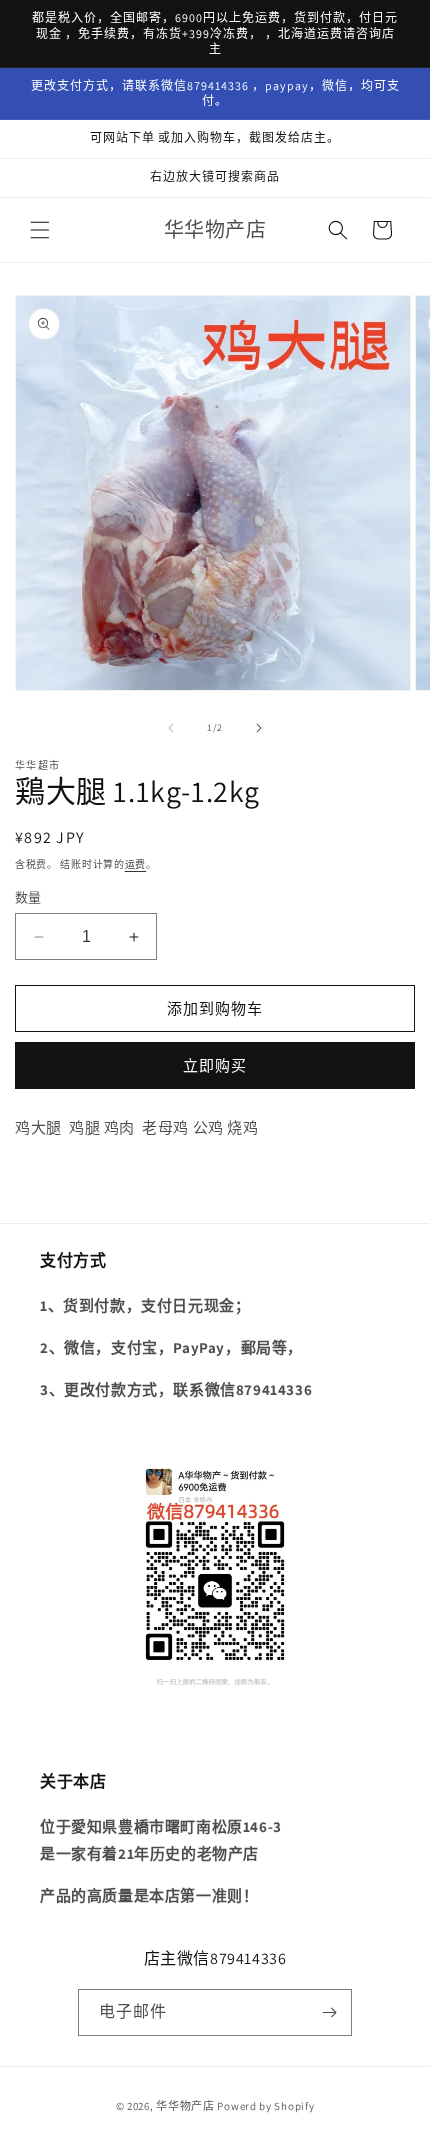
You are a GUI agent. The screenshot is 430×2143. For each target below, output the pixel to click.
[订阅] (329, 2012)
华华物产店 (185, 2106)
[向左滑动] (171, 728)
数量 (28, 897)
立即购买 (215, 1065)
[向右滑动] (259, 728)
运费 (135, 864)
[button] (40, 230)
